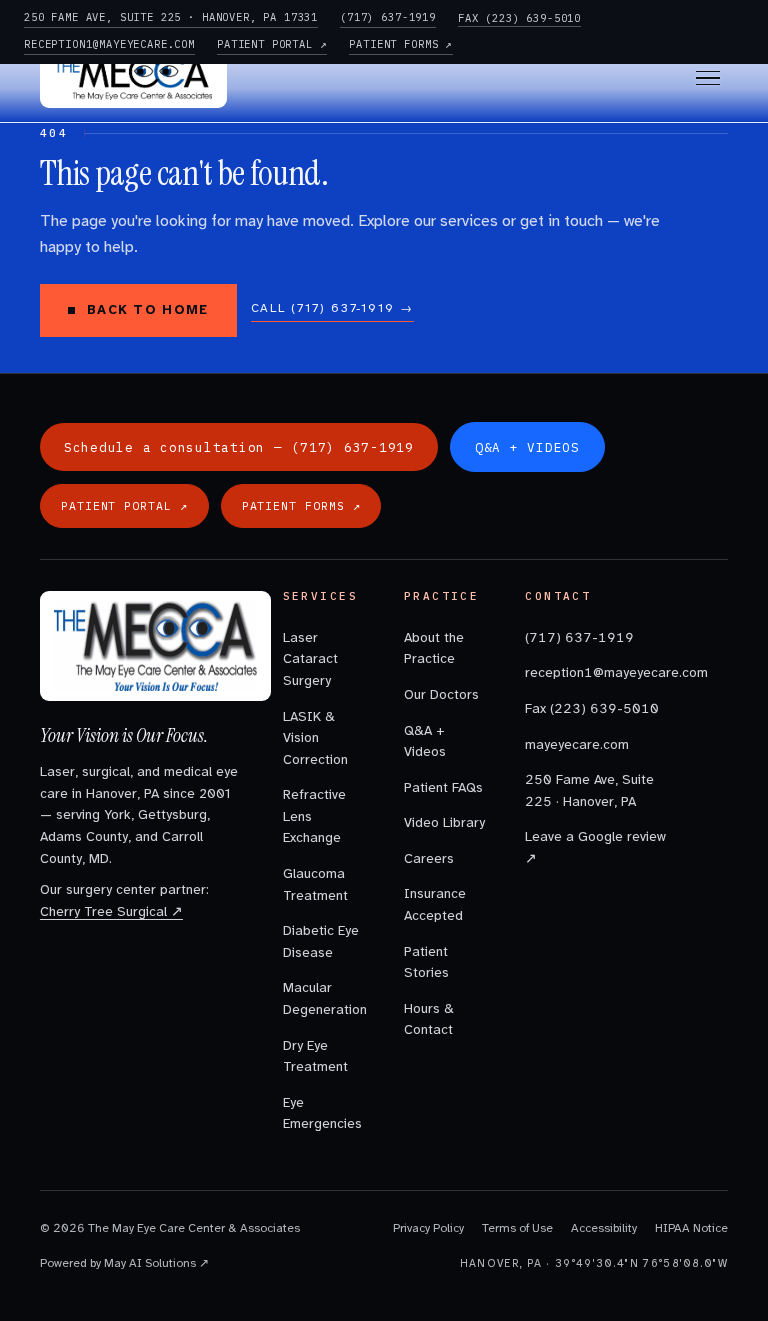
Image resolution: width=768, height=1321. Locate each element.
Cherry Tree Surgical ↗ (111, 911)
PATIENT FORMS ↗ (401, 44)
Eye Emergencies (322, 1113)
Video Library (444, 822)
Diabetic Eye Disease (321, 941)
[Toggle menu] (708, 78)
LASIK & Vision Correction (315, 738)
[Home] (133, 78)
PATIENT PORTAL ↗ (272, 44)
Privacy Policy (428, 1228)
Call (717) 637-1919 (332, 308)
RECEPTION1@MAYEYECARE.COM (109, 44)
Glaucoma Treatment (315, 884)
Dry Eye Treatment (315, 1056)
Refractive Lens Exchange (314, 816)
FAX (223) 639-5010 (519, 18)
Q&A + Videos (425, 741)
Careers (429, 858)
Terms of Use (517, 1228)
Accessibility (604, 1228)
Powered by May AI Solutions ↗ (124, 1263)
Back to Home (148, 310)
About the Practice (434, 648)
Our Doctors (441, 694)
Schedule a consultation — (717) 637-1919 (239, 447)
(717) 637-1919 (388, 17)
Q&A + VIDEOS (527, 447)
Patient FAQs (443, 787)
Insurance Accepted (435, 904)
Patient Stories (426, 962)
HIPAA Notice (691, 1228)
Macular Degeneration (323, 998)
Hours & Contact (429, 1019)
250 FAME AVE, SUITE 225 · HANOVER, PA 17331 (171, 17)
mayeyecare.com (577, 744)
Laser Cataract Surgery (310, 659)
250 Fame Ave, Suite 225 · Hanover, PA (589, 790)
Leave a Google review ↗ (595, 847)
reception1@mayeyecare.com (596, 672)
